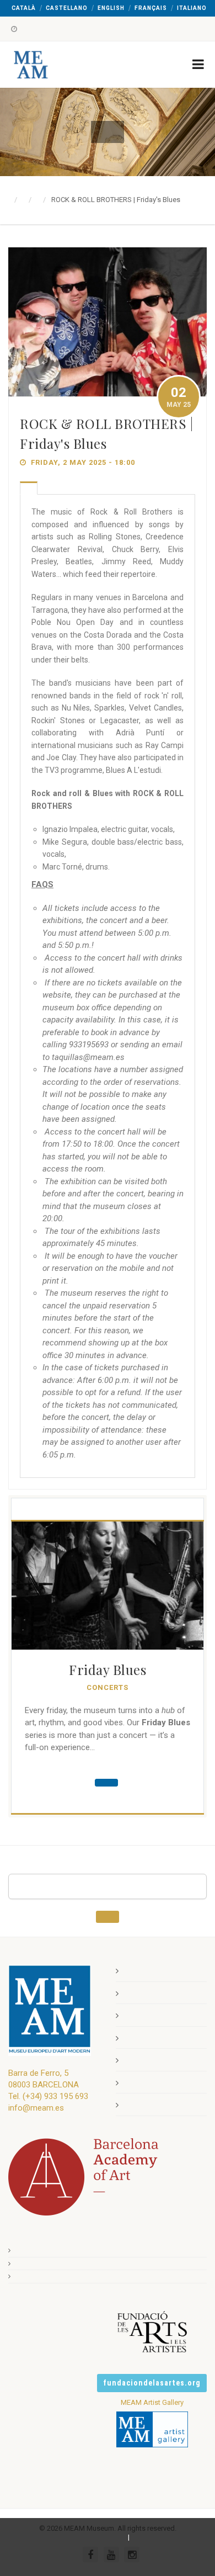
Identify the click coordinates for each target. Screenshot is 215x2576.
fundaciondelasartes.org (152, 2383)
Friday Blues (108, 1669)
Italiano (192, 8)
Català (24, 8)
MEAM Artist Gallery (152, 2402)
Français (151, 8)
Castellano (67, 8)
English (111, 8)
